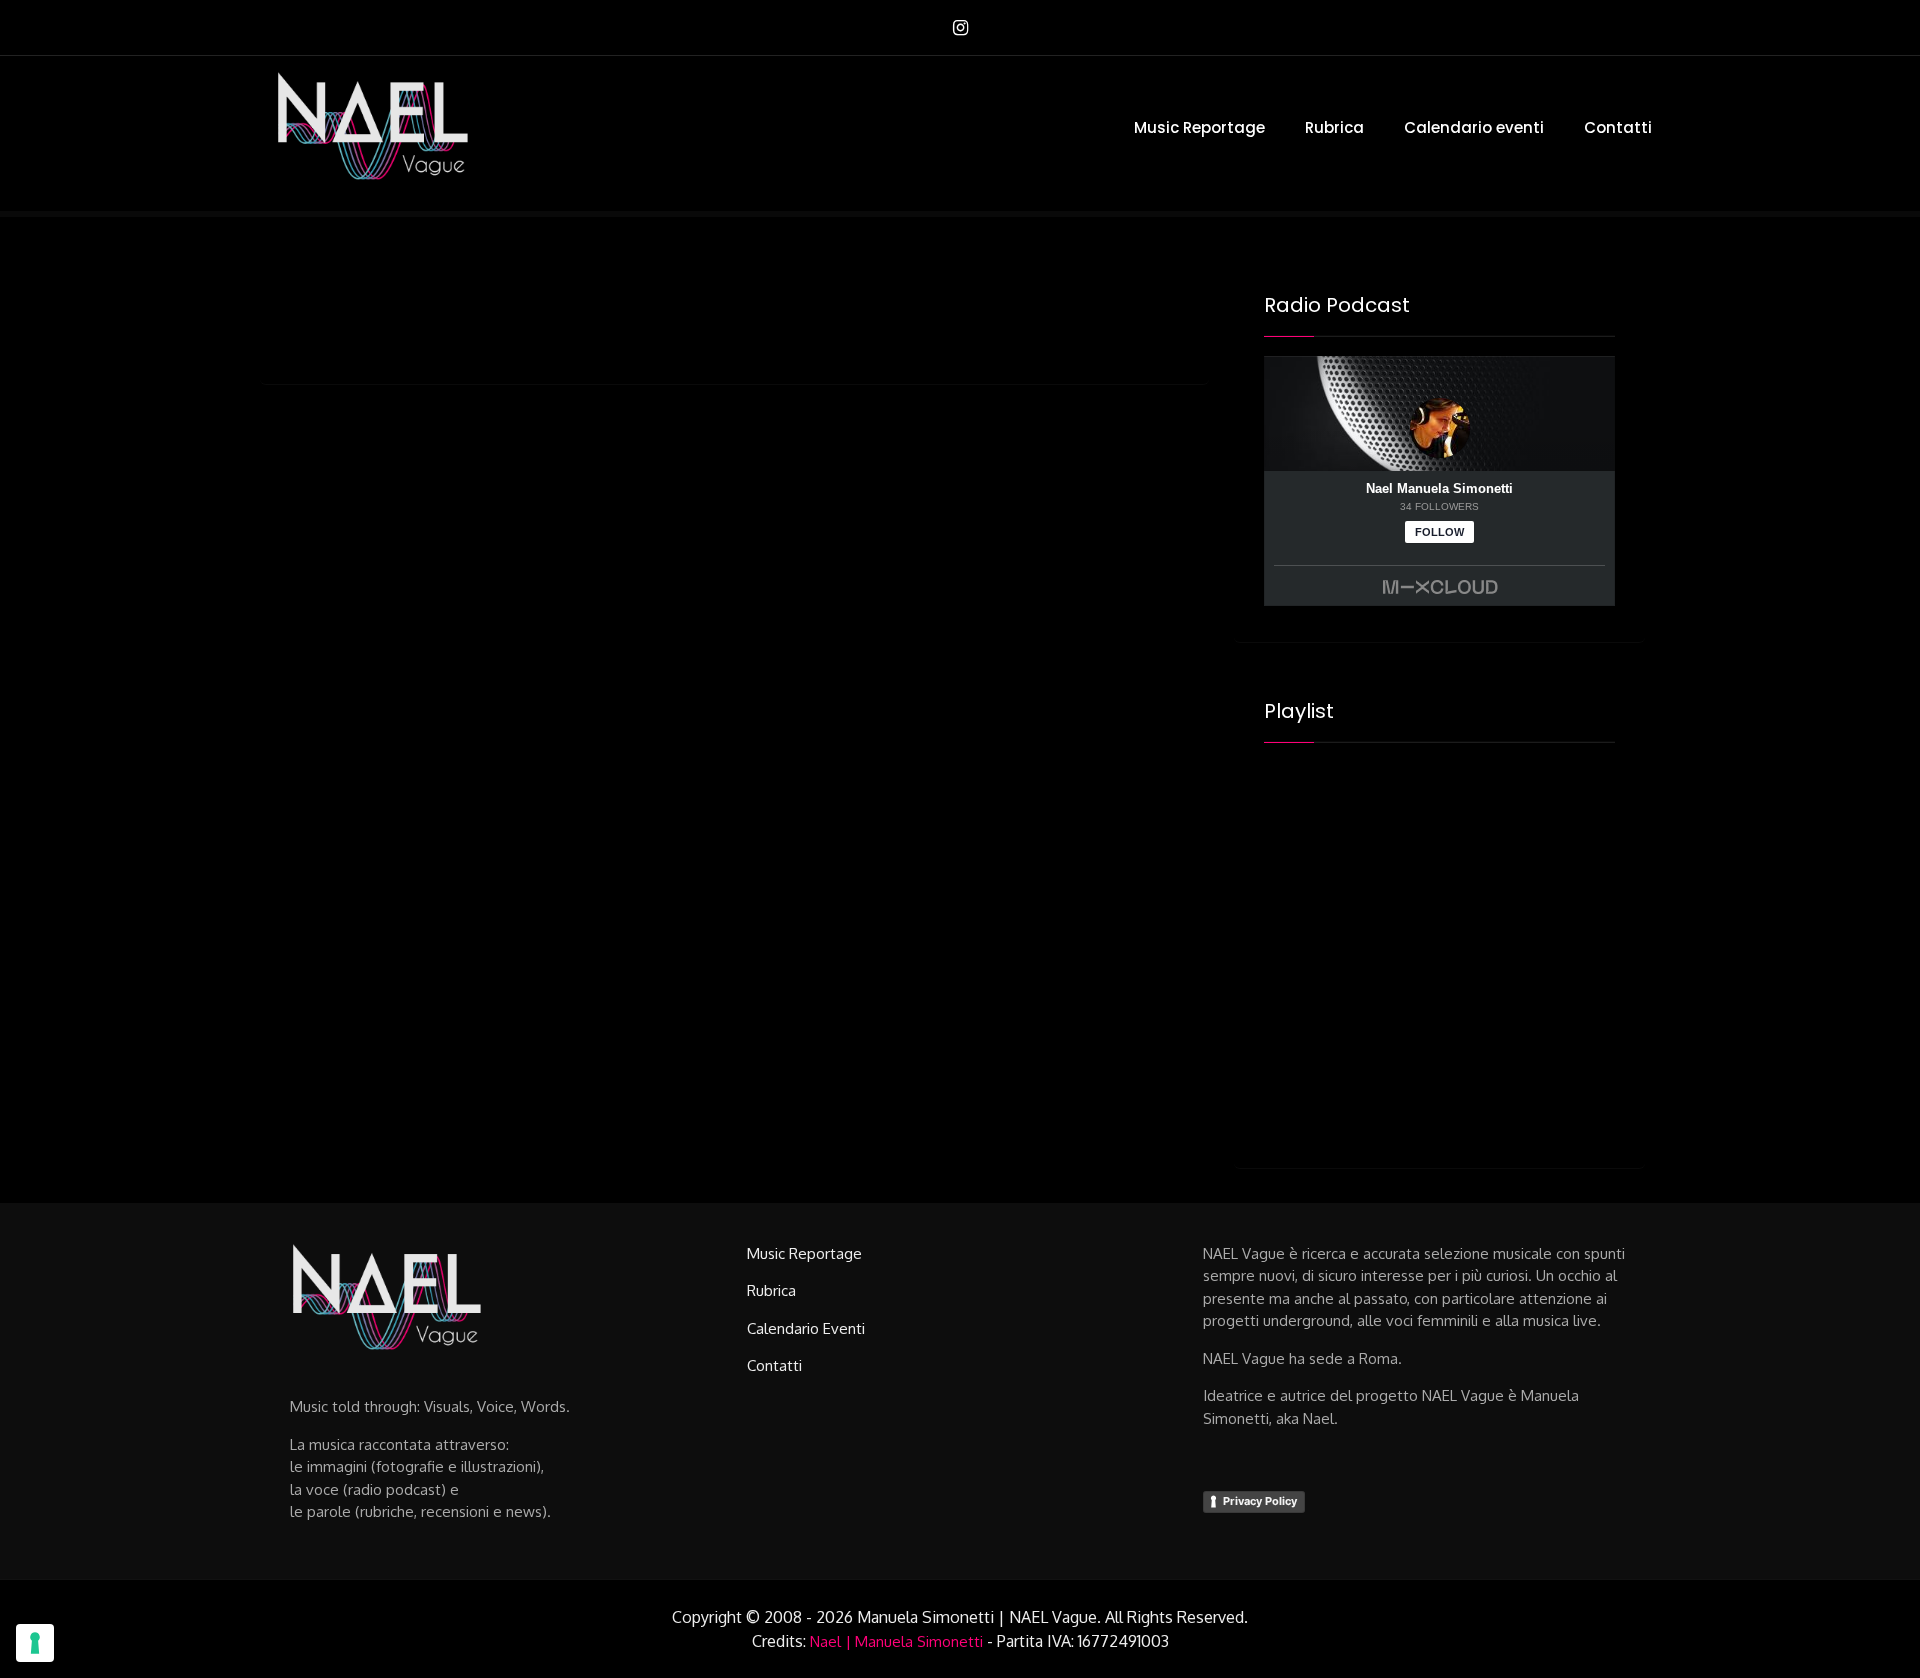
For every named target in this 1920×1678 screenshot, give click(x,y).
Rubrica (1334, 127)
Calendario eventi (1474, 127)
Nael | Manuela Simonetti (896, 1641)
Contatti (1618, 127)
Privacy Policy (1260, 1501)
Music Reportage (1199, 127)
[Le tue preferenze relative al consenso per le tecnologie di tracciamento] (35, 1643)
